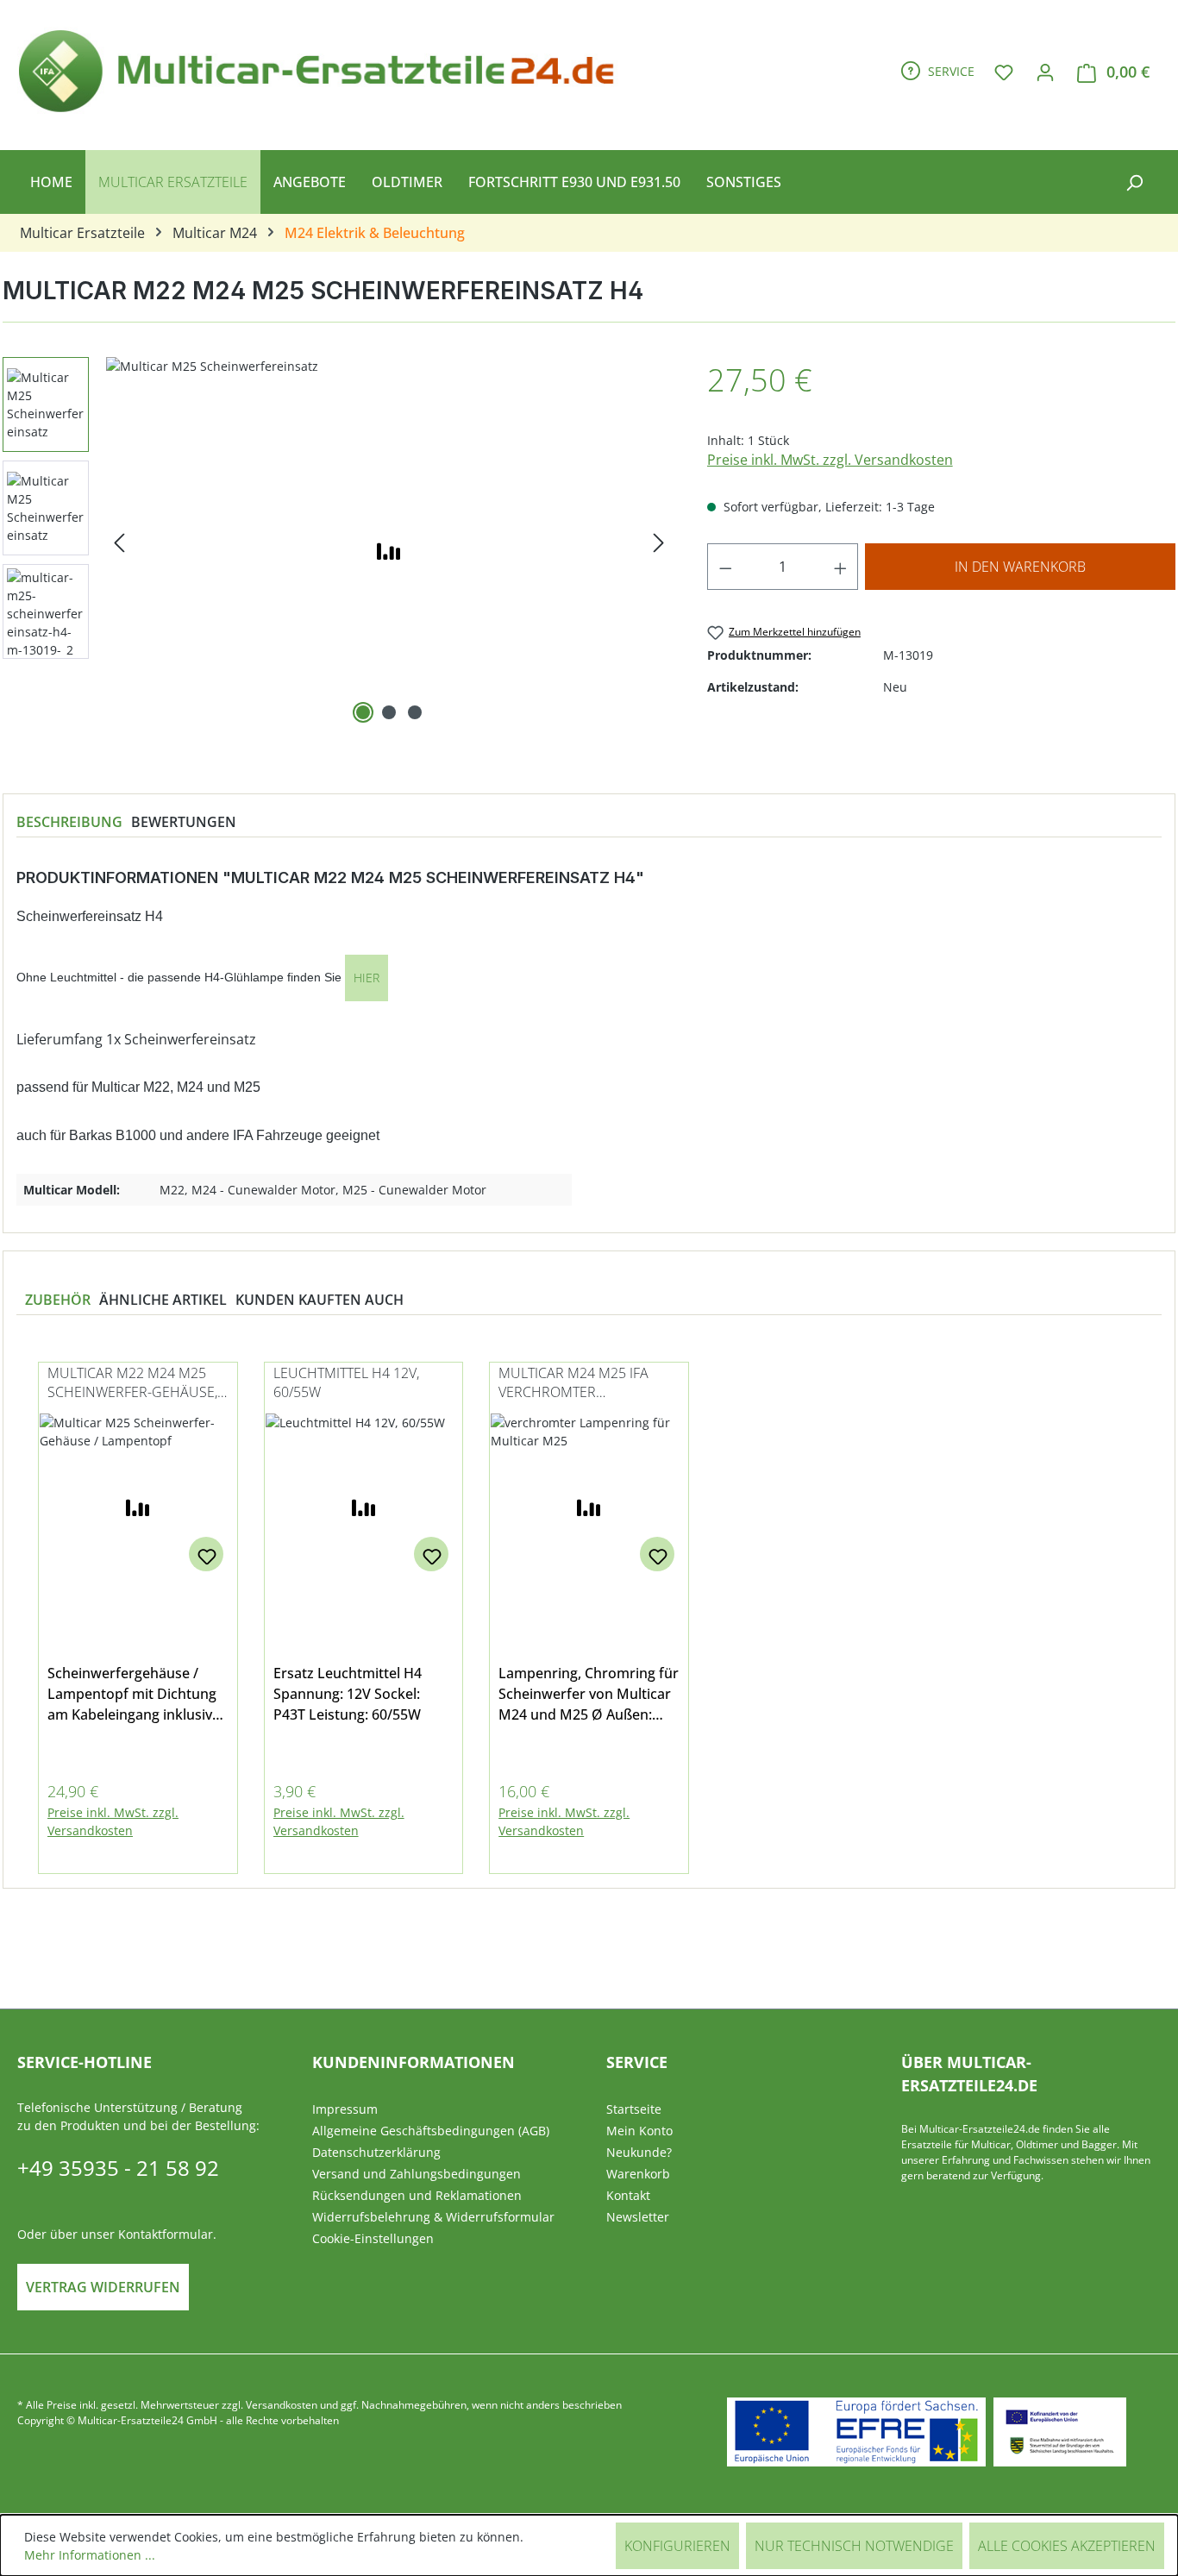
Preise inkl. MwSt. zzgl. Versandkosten (830, 460)
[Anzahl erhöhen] (841, 567)
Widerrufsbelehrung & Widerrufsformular (433, 2217)
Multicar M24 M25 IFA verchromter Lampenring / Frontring (585, 1384)
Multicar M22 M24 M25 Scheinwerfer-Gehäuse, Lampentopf (132, 1384)
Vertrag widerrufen (103, 2287)
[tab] (69, 822)
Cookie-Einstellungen (373, 2238)
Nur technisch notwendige (854, 2546)
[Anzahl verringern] (725, 567)
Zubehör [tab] (58, 1300)
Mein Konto (639, 2131)
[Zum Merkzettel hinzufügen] (206, 1554)
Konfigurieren (677, 2546)
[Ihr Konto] (1045, 72)
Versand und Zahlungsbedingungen (417, 2174)
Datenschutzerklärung (376, 2152)
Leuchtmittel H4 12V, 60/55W (346, 1382)
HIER (367, 978)
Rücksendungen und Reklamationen (417, 2195)
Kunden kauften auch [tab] (320, 1300)
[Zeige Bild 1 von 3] (363, 712)
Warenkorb (638, 2174)
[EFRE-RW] (1060, 2432)
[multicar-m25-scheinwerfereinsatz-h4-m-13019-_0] (389, 542)
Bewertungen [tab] (184, 822)
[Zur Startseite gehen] (324, 68)
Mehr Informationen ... (90, 2555)
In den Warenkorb (1020, 567)
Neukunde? (639, 2152)
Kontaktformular (166, 2234)
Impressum (345, 2109)
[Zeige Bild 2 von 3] (389, 712)
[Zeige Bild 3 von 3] (415, 712)
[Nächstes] (659, 543)
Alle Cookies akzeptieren (1067, 2546)
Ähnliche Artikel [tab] (163, 1300)
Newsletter (638, 2217)
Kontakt (628, 2195)
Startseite (634, 2109)
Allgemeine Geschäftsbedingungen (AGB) (431, 2131)
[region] (589, 1608)
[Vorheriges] (119, 543)
